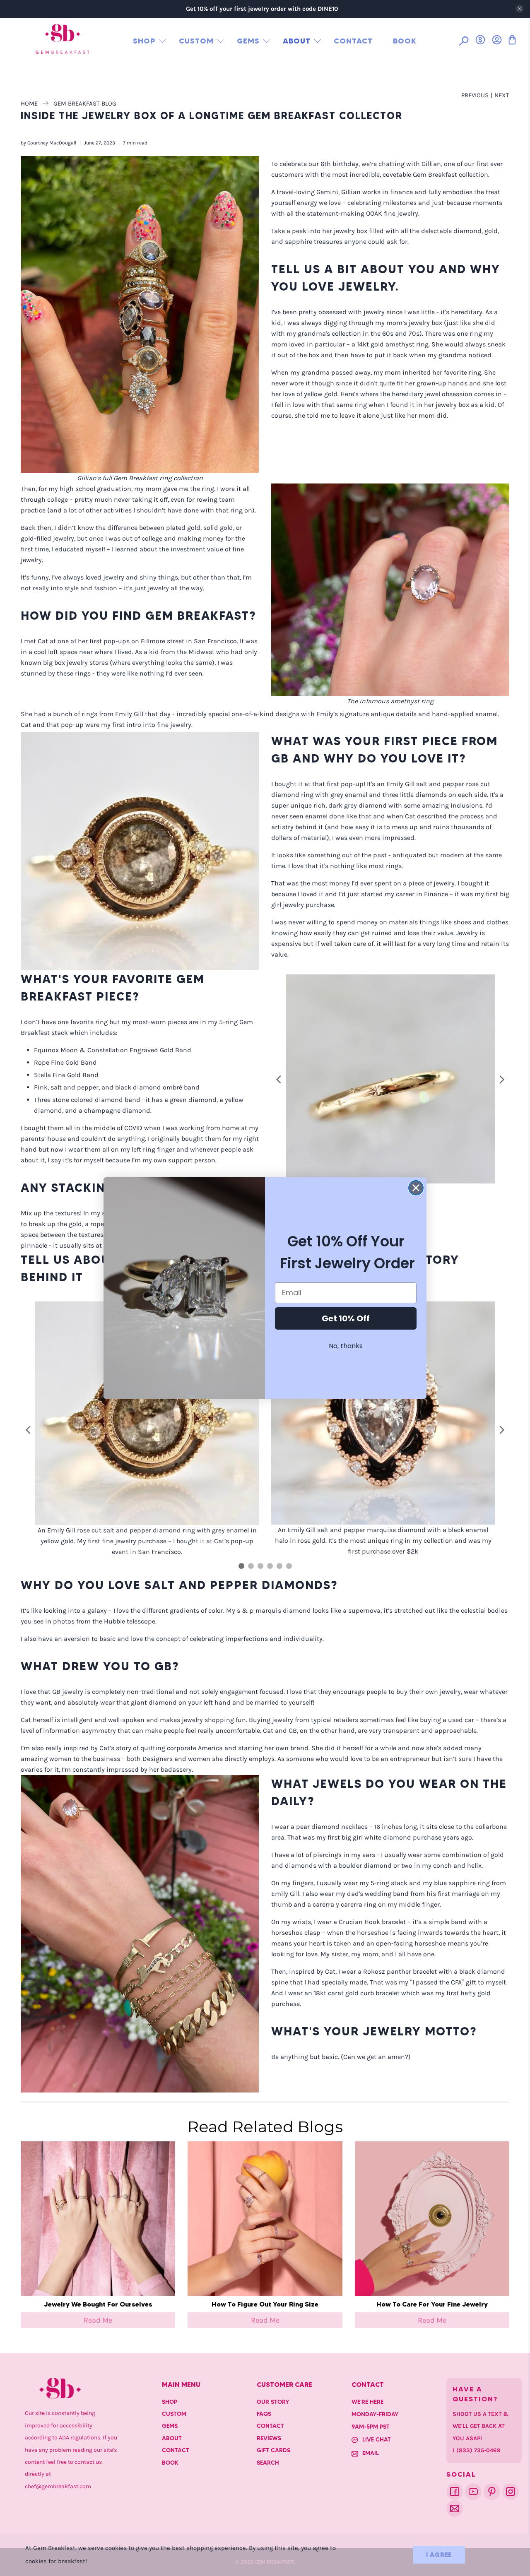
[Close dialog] (416, 1188)
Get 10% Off (346, 1318)
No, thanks (346, 1346)
